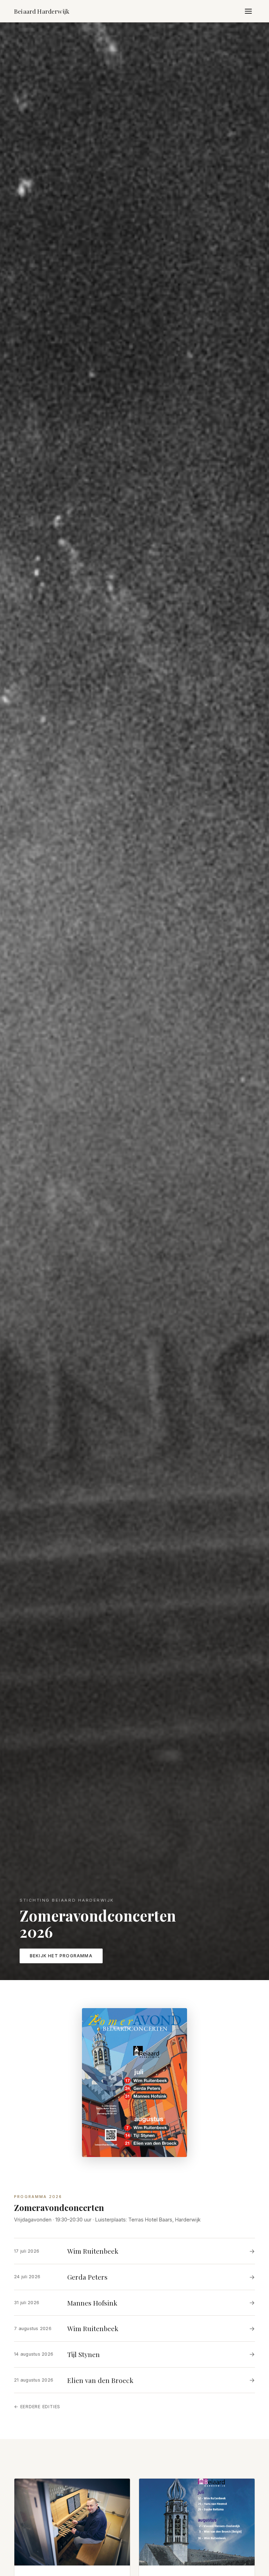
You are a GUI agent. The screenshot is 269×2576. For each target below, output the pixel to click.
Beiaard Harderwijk (42, 11)
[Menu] (248, 11)
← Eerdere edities (37, 2407)
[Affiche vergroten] (134, 2082)
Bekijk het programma (61, 1956)
